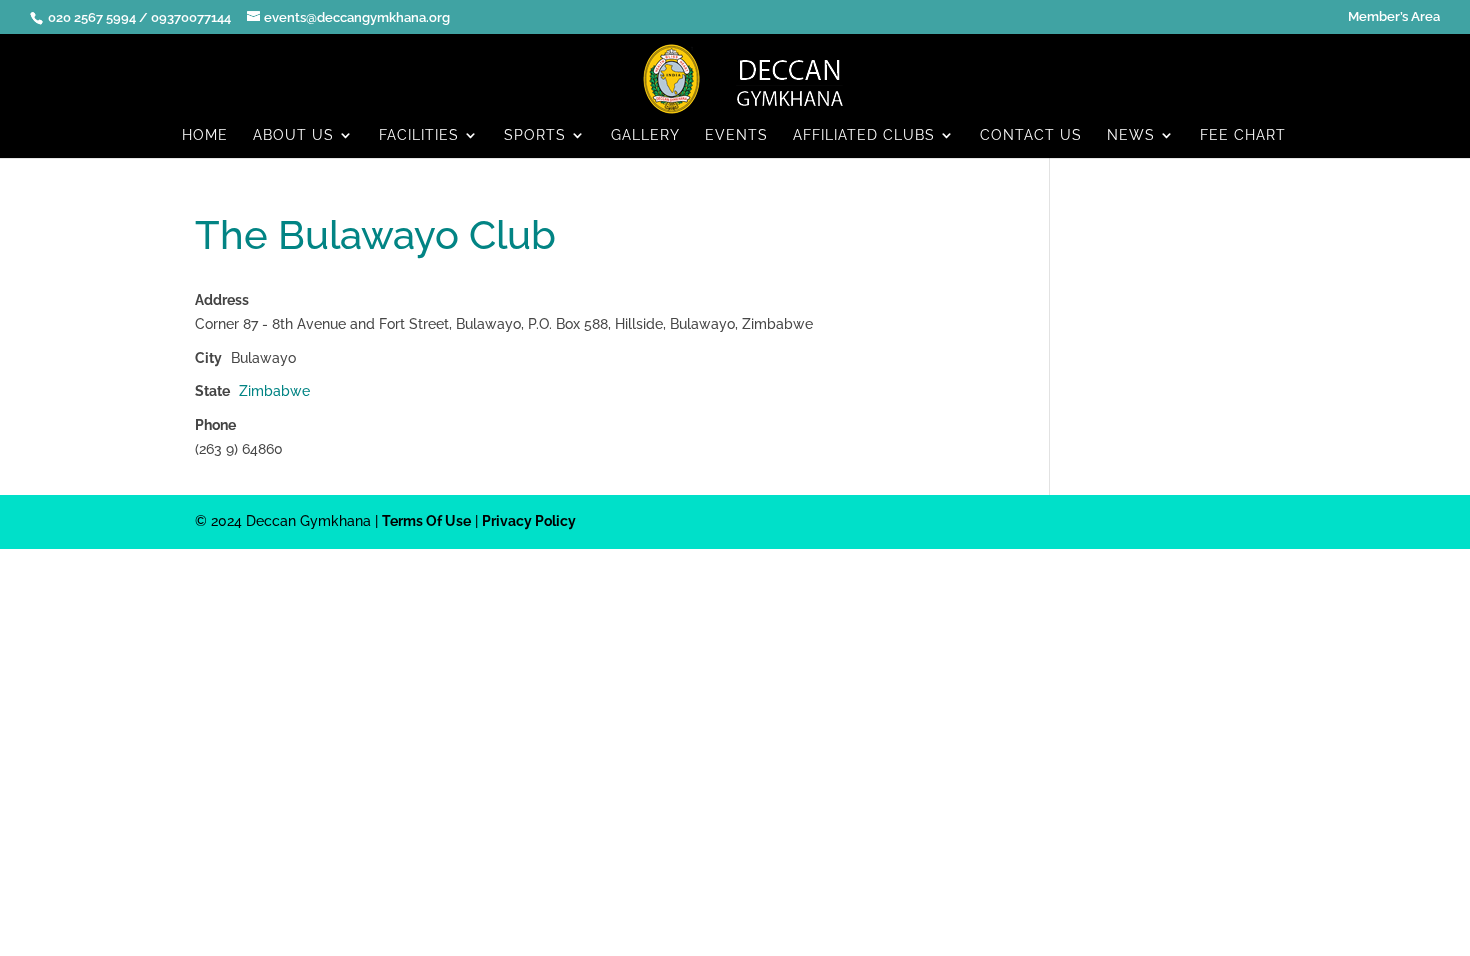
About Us (293, 135)
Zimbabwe (274, 391)
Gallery (645, 135)
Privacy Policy (529, 521)
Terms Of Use (426, 521)
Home (205, 135)
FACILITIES (419, 135)
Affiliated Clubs (864, 135)
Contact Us (1031, 135)
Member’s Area (1394, 17)
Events (736, 135)
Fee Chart (1243, 135)
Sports (535, 135)
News (1131, 135)
